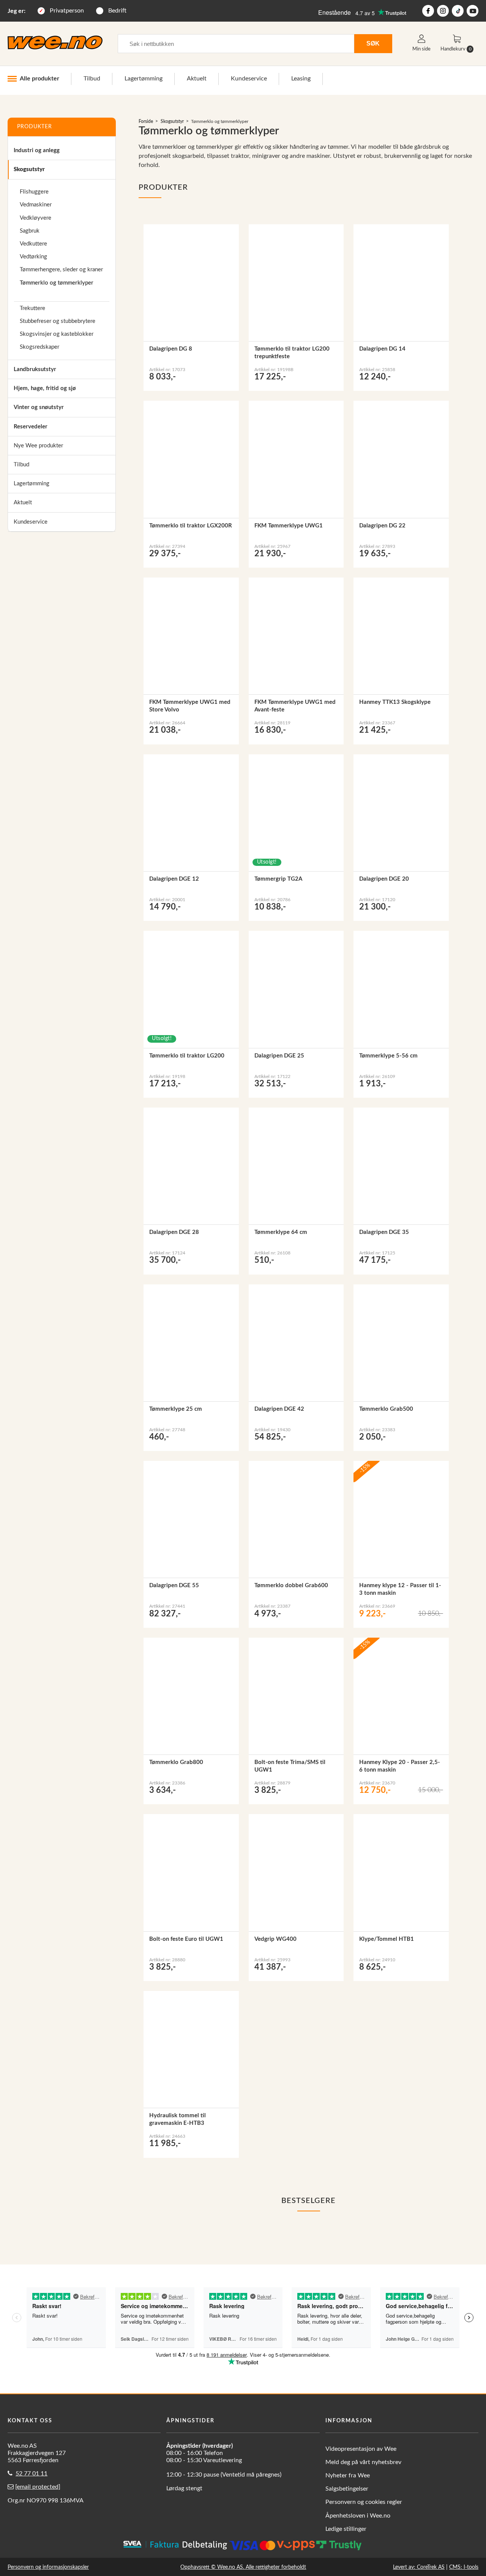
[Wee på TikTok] (458, 11)
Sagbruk (30, 231)
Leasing (301, 79)
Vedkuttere (33, 244)
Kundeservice (249, 79)
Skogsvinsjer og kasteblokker (57, 334)
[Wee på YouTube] (473, 11)
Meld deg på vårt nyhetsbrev (363, 2462)
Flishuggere (34, 192)
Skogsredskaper (39, 347)
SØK (373, 43)
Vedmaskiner (36, 205)
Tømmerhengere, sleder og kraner (61, 270)
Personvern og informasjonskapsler (48, 2567)
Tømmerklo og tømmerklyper (57, 283)
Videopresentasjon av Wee (361, 2449)
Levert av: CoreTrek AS (419, 2567)
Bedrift (117, 11)
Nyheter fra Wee (348, 2475)
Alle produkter (39, 79)
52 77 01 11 (32, 2474)
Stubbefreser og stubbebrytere (58, 321)
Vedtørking (33, 257)
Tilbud (92, 79)
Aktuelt (197, 79)
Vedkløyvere (36, 218)
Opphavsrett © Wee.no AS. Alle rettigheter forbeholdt (243, 2567)
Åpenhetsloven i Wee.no (358, 2516)
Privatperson (67, 11)
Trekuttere (32, 308)
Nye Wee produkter (38, 446)
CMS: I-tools (464, 2567)
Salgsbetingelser (347, 2489)
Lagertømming (144, 79)
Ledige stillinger (346, 2529)
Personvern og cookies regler (364, 2502)
